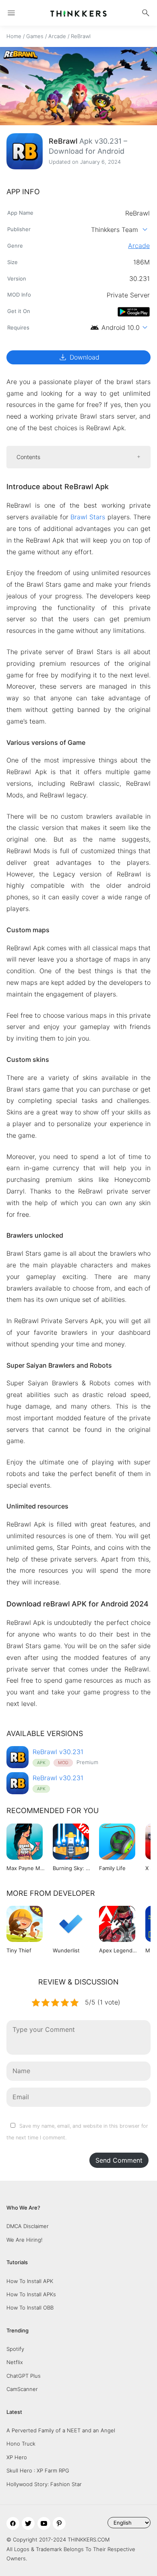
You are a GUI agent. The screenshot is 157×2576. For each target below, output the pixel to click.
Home (14, 36)
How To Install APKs (31, 2294)
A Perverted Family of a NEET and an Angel (61, 2430)
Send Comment (119, 2160)
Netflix (15, 2362)
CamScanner (22, 2389)
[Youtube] (44, 2523)
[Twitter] (28, 2523)
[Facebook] (13, 2523)
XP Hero (17, 2457)
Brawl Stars (88, 517)
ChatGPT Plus (24, 2376)
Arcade (57, 36)
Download (79, 357)
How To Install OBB (30, 2308)
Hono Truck (21, 2444)
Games (35, 36)
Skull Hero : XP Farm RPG (38, 2470)
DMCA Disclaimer (28, 2226)
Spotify (15, 2349)
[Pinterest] (59, 2523)
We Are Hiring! (25, 2240)
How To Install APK (30, 2281)
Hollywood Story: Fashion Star (44, 2484)
